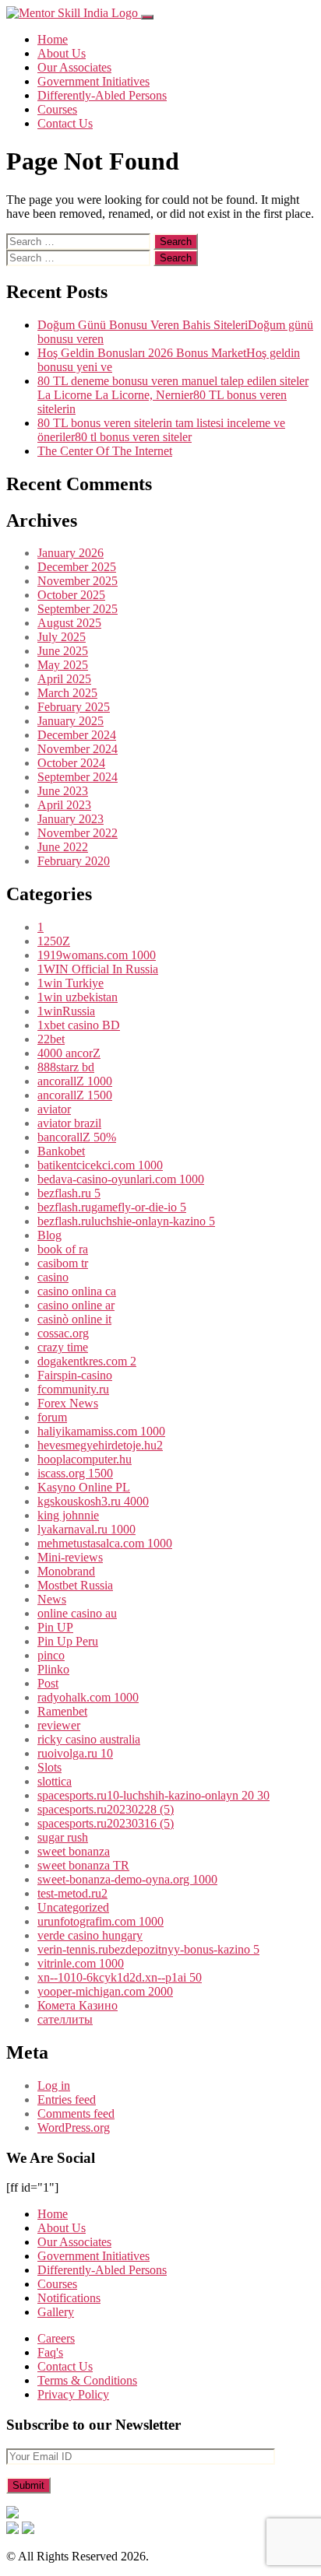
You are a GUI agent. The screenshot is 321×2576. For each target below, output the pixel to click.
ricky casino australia (89, 1739)
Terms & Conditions (87, 2380)
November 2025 (78, 581)
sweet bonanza (74, 1851)
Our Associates (74, 67)
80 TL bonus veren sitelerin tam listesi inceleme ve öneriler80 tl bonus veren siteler (161, 430)
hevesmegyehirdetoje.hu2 (100, 1445)
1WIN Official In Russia (98, 969)
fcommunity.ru (73, 1389)
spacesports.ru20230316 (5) (106, 1823)
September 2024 (78, 777)
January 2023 (71, 819)
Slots (49, 1767)
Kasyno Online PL (84, 1487)
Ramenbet (62, 1711)
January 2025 (71, 721)
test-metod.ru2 (72, 1893)
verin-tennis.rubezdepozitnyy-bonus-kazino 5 (148, 1949)
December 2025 (77, 567)
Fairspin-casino (75, 1375)
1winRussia (66, 1011)
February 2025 (74, 707)
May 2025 (63, 665)
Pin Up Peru (68, 1641)
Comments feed (76, 2113)
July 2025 (62, 637)
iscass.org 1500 (75, 1473)
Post (48, 1683)
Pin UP (55, 1627)
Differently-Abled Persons (102, 95)
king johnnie (68, 1515)
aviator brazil (69, 1123)
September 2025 (78, 609)
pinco (51, 1655)
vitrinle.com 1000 (81, 1963)
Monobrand (66, 1571)
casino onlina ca (77, 1291)
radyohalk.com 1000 (88, 1697)
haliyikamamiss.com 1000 (101, 1431)
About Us (62, 53)
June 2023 (63, 791)
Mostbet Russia (75, 1585)
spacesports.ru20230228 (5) (106, 1809)
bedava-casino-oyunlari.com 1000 (121, 1179)
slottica (55, 1781)
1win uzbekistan (78, 997)
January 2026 (71, 553)
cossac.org (63, 1333)
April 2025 (64, 679)
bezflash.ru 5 (69, 1193)
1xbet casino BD (79, 1025)
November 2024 (78, 749)
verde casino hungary (90, 1935)
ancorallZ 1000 (75, 1081)
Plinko (53, 1669)
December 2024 (77, 735)
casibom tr (63, 1263)
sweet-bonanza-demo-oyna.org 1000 (127, 1879)
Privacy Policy (73, 2394)
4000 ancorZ (69, 1053)
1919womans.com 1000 (97, 955)
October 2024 (71, 763)
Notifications (69, 2298)
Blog (49, 1235)
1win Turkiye (71, 983)
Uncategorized (73, 1907)
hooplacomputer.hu (85, 1459)
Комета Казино (78, 2005)
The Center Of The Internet (105, 451)
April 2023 (64, 805)
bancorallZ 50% (77, 1137)
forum (52, 1417)
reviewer (59, 1725)
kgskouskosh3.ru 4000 (93, 1501)
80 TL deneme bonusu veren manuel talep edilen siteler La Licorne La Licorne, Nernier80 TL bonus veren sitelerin (173, 395)
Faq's (50, 2352)
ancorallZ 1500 (75, 1095)
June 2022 (63, 847)
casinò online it (74, 1319)
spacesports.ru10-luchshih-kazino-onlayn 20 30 (153, 1795)
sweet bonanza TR (83, 1865)
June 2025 (63, 651)
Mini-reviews (70, 1557)
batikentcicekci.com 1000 (100, 1165)
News (52, 1599)
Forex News (68, 1403)
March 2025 (67, 693)
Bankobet (61, 1151)
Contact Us (65, 123)
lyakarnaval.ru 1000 (86, 1529)
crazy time (63, 1347)
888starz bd (66, 1067)
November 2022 (78, 833)
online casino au (77, 1613)
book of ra (63, 1249)
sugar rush (63, 1837)
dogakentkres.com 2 (87, 1361)
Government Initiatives (93, 81)
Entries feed (67, 2099)
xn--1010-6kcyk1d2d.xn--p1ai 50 (120, 1977)
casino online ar (76, 1305)
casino (53, 1277)
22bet (51, 1039)
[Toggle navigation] (147, 17)
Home (53, 39)
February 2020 (74, 861)
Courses (57, 109)
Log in (54, 2085)
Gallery (56, 2312)
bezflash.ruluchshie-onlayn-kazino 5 (126, 1221)
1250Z (54, 941)
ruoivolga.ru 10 (75, 1753)
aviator (54, 1109)
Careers (56, 2338)
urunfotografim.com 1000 (101, 1921)
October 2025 (71, 595)
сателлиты (65, 2019)
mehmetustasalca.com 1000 (105, 1543)
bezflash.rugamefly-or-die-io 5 (112, 1207)
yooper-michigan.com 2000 (105, 1991)
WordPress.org (74, 2127)
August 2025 (69, 623)
